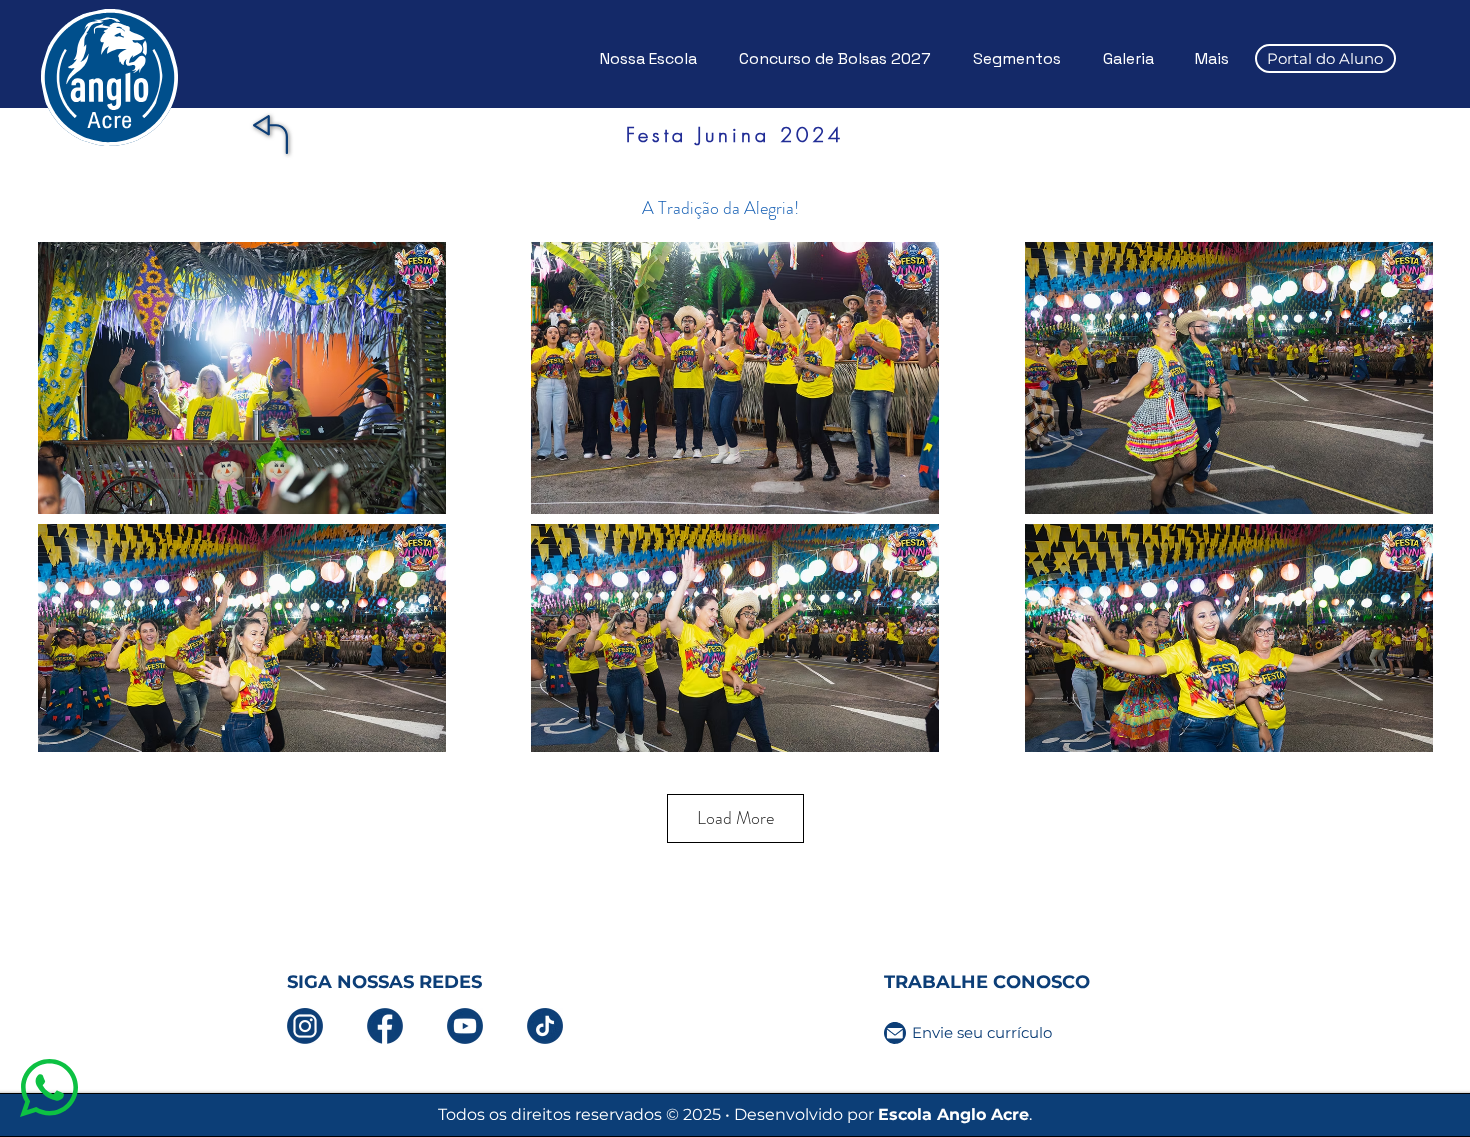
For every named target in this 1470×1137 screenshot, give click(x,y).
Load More (735, 818)
